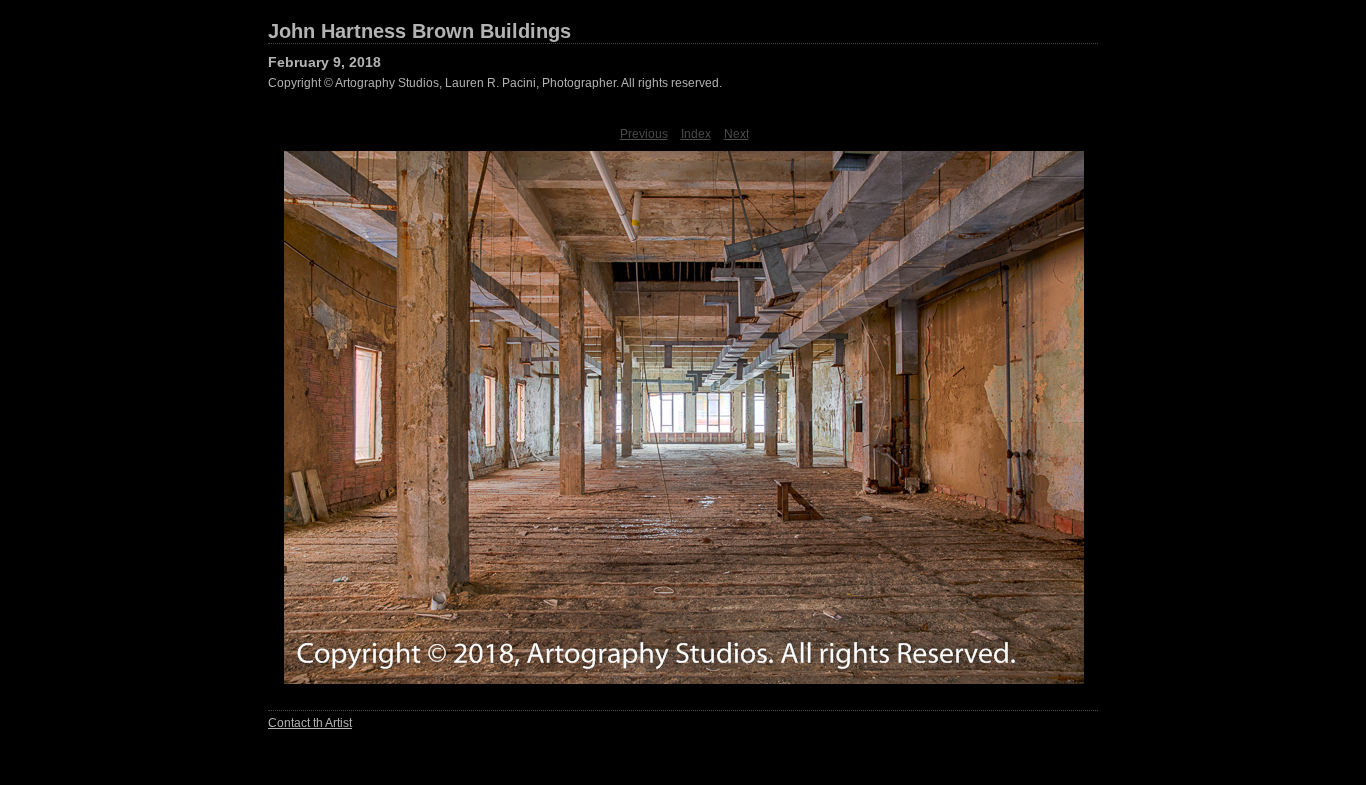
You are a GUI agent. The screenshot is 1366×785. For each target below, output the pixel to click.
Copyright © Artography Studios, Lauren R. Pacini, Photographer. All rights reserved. (495, 83)
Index (696, 134)
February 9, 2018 (324, 62)
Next (736, 134)
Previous (644, 134)
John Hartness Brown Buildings (419, 31)
